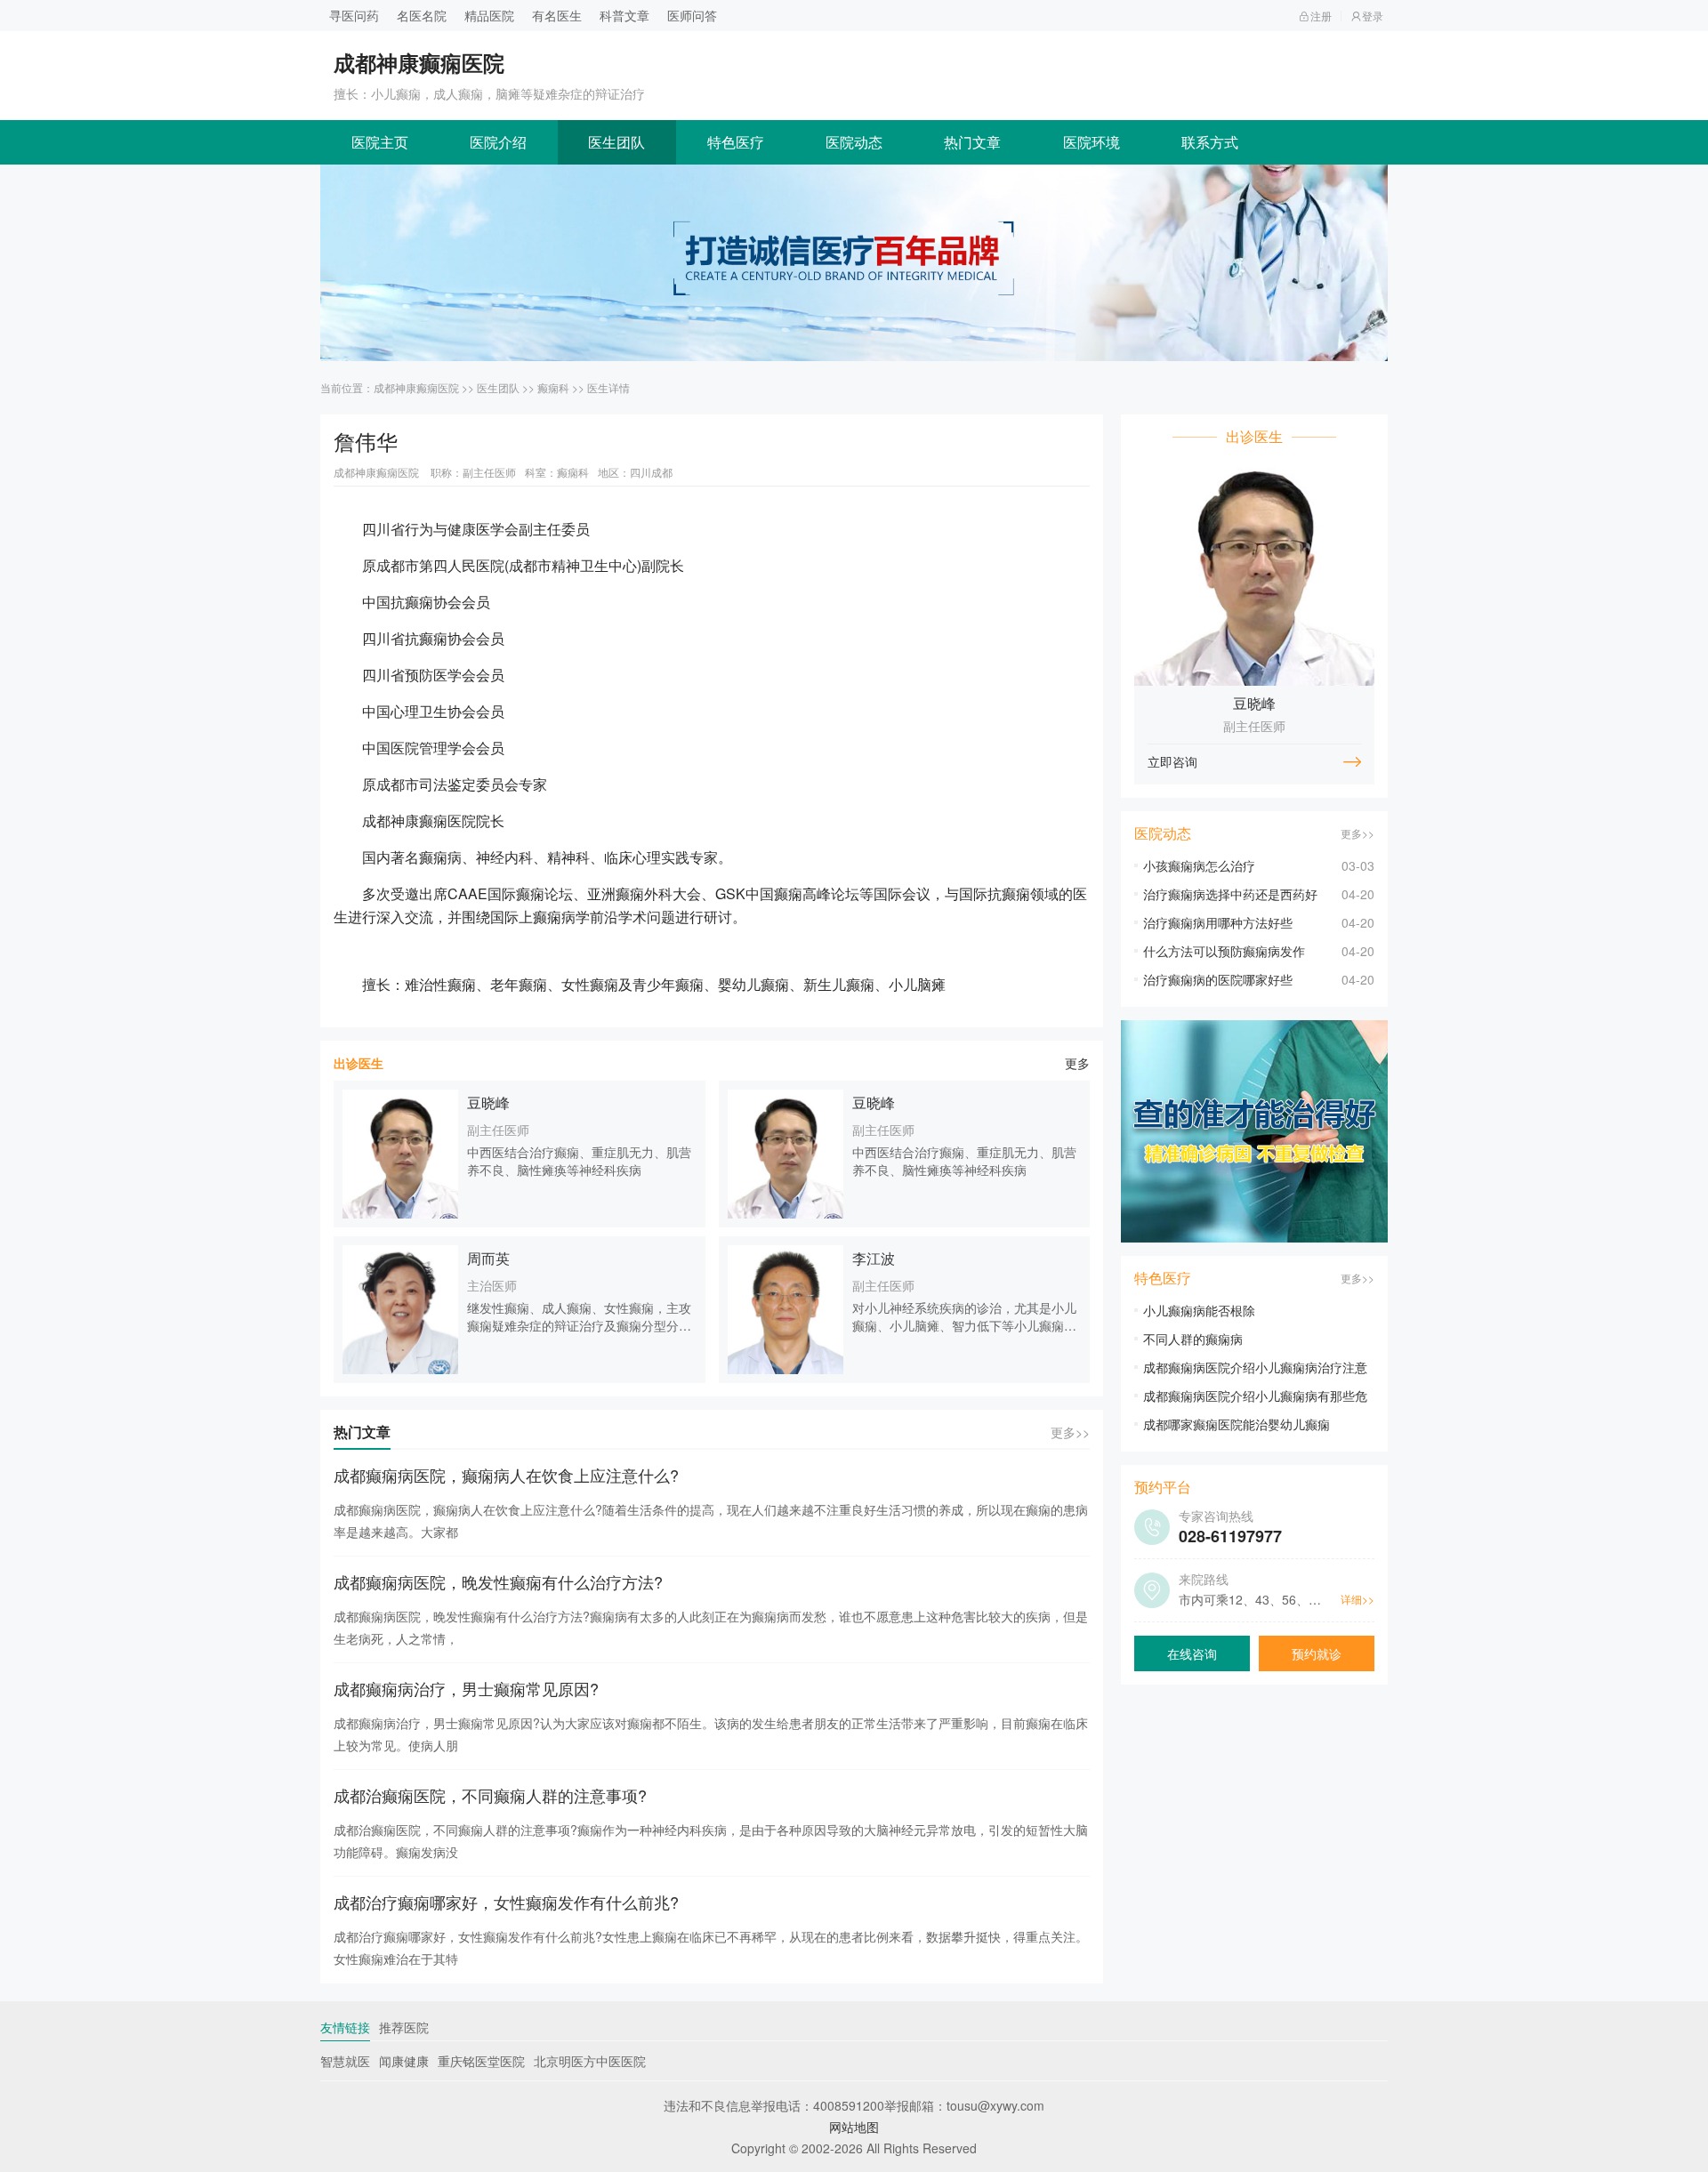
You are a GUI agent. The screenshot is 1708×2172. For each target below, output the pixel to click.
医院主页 (380, 142)
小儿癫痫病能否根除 (1199, 1310)
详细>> (1358, 1599)
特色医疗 (736, 142)
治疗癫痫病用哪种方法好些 (1218, 922)
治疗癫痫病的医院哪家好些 (1218, 979)
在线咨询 (1192, 1653)
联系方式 (1210, 142)
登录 (1373, 16)
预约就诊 (1317, 1653)
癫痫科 (553, 387)
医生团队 (616, 142)
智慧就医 (345, 2061)
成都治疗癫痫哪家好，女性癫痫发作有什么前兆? (506, 1902)
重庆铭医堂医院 (481, 2061)
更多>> (1070, 1432)
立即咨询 (1172, 761)
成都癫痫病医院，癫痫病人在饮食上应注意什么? (506, 1475)
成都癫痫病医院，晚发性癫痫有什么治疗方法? (498, 1581)
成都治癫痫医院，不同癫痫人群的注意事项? (490, 1795)
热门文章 (972, 142)
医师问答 (692, 15)
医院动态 (854, 142)
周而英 (488, 1258)
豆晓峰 (488, 1102)
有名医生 (557, 15)
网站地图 (854, 2127)
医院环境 (1092, 142)
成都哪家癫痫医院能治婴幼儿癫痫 (1237, 1424)
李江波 (874, 1258)
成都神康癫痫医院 (416, 387)
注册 (1321, 16)
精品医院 (489, 15)
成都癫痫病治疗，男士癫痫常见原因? (466, 1688)
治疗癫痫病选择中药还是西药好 (1230, 894)
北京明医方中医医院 (590, 2061)
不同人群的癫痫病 (1193, 1339)
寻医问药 (354, 15)
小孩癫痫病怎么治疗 (1199, 865)
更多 (1077, 1063)
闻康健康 (404, 2061)
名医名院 (422, 15)
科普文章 (624, 15)
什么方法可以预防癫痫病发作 (1224, 951)
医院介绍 (498, 142)
